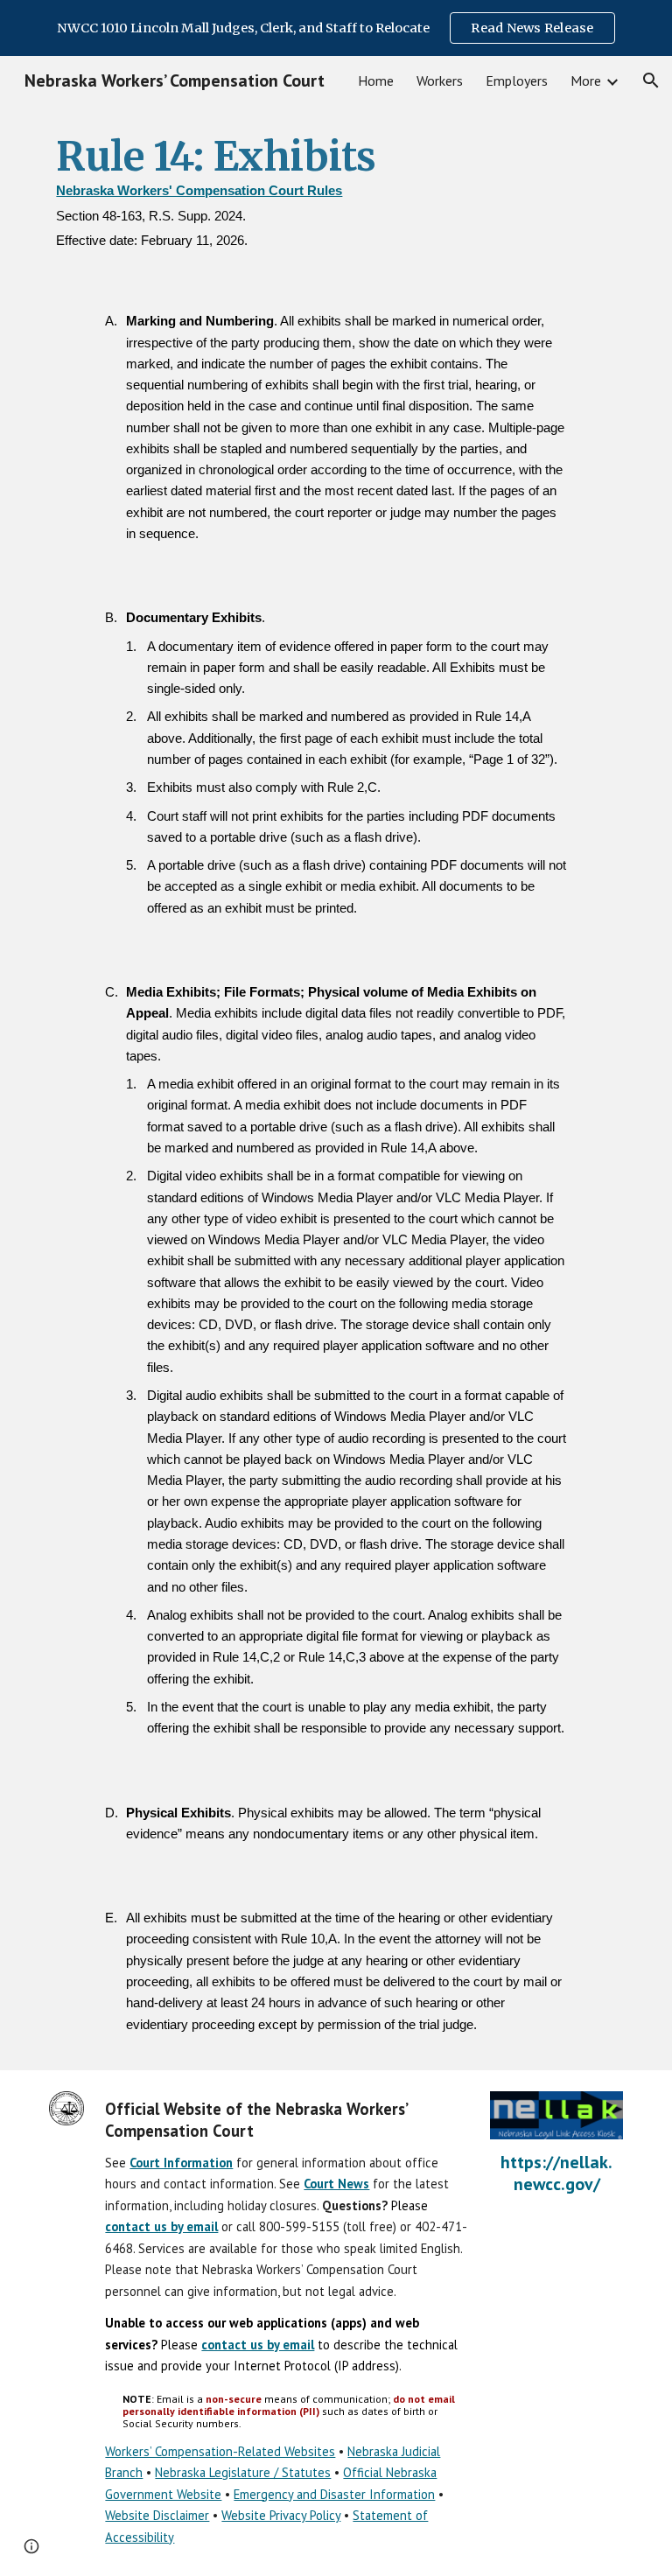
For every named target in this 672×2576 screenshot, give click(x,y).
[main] (336, 194)
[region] (336, 28)
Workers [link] (440, 80)
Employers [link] (517, 80)
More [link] (586, 80)
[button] (651, 80)
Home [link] (376, 80)
